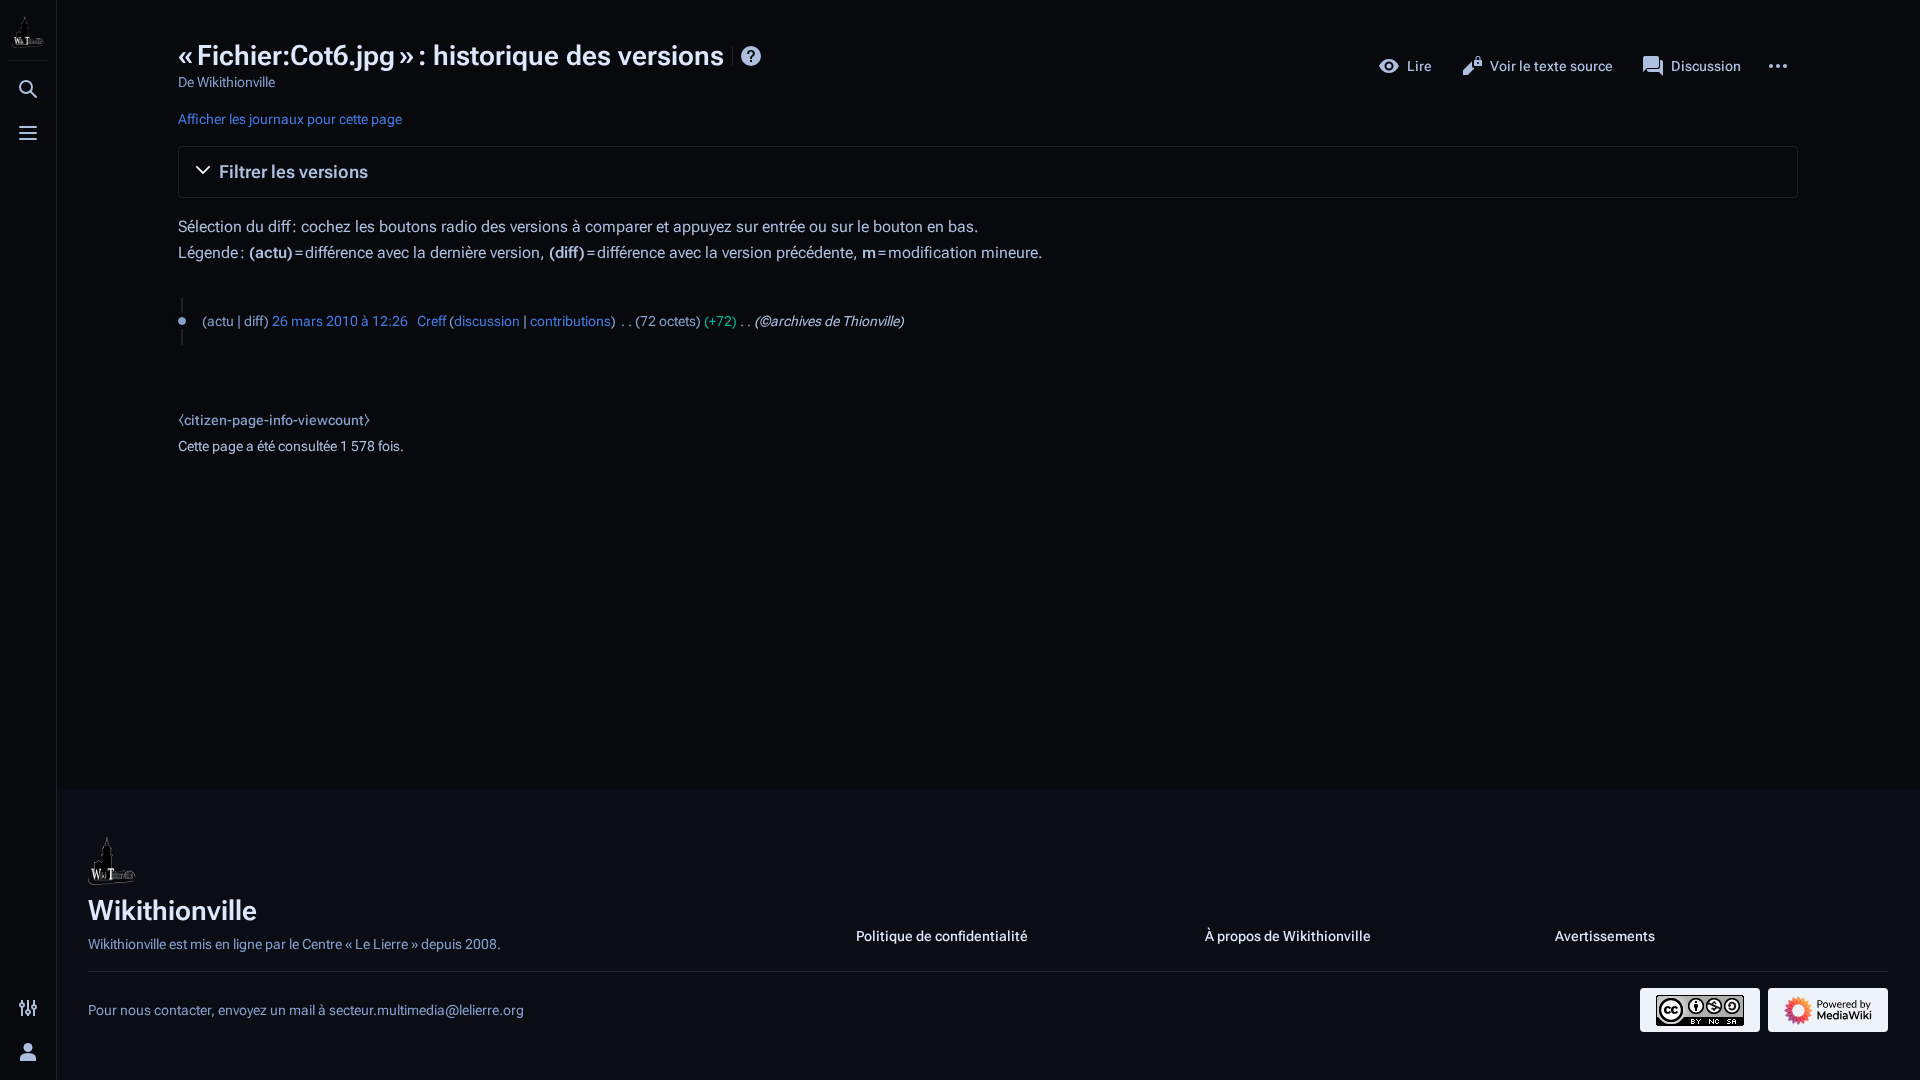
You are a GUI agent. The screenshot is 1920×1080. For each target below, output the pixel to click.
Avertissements (1605, 936)
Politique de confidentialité (942, 936)
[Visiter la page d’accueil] (28, 32)
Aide (751, 56)
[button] (988, 172)
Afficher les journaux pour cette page (290, 119)
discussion (487, 321)
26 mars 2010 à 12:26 (340, 321)
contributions (570, 321)
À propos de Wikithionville (1288, 936)
